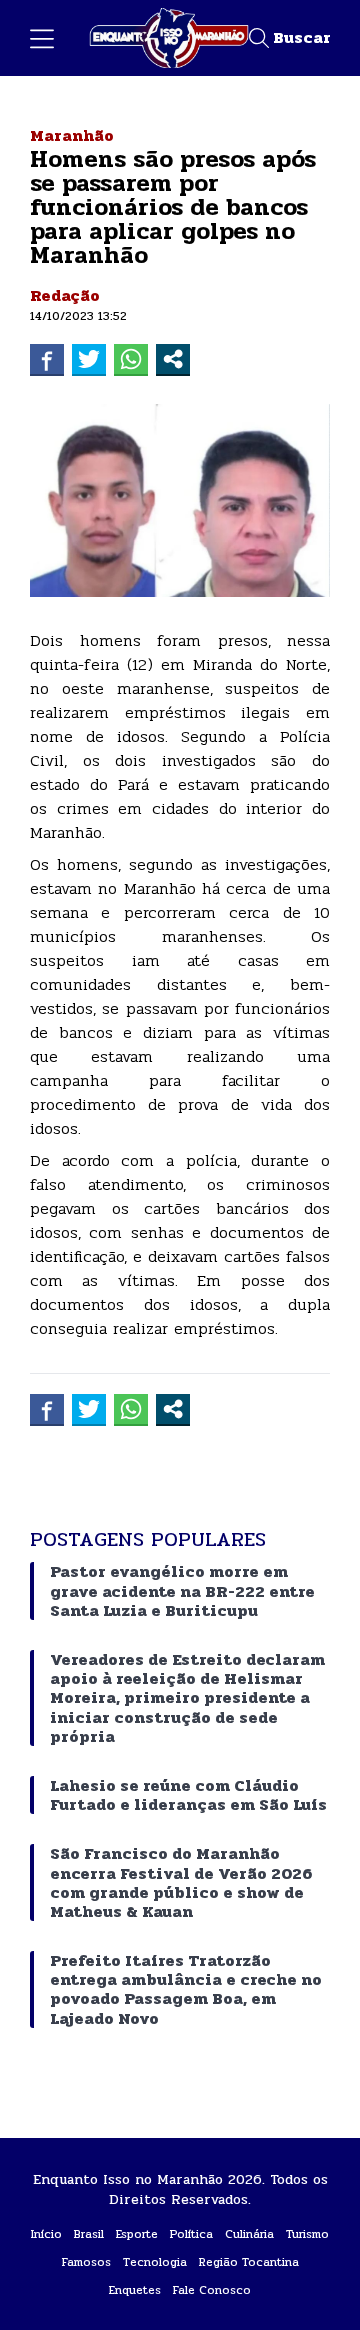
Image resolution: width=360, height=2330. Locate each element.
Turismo (307, 2234)
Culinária (249, 2234)
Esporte (137, 2234)
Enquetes (135, 2290)
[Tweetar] (89, 359)
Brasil (89, 2234)
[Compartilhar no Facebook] (47, 359)
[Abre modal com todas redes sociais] (173, 359)
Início (46, 2234)
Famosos (86, 2262)
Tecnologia (155, 2262)
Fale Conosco (212, 2290)
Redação (65, 295)
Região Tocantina (249, 2262)
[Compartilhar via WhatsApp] (131, 359)
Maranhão (72, 135)
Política (191, 2234)
